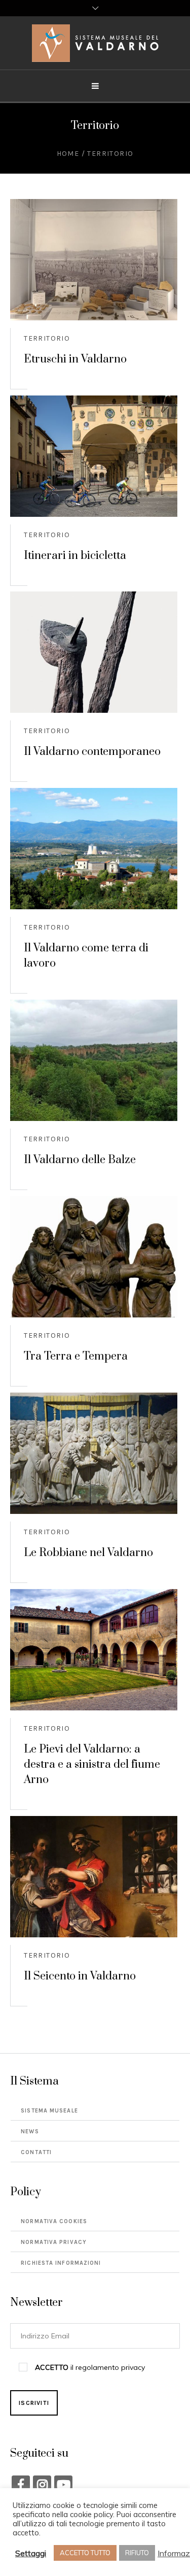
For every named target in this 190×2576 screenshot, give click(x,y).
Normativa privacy (54, 2242)
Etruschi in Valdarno (75, 359)
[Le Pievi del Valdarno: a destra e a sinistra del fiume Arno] (94, 1650)
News (30, 2132)
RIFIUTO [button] (137, 2553)
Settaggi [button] (31, 2553)
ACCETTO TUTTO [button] (85, 2553)
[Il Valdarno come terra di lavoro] (94, 849)
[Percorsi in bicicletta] (94, 456)
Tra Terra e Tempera (76, 1356)
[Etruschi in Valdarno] (94, 260)
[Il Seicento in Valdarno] (94, 1877)
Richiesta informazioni (61, 2263)
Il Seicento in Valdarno (80, 1976)
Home (68, 154)
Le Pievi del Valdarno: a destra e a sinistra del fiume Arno (92, 1764)
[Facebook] (21, 2485)
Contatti (36, 2152)
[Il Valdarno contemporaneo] (94, 652)
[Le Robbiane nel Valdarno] (94, 1453)
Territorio (47, 338)
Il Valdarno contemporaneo (92, 752)
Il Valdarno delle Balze (80, 1160)
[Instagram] (42, 2485)
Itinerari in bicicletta (75, 556)
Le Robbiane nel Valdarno (88, 1553)
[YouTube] (63, 2485)
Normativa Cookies (54, 2221)
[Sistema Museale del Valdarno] (95, 43)
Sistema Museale (49, 2111)
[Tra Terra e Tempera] (94, 1257)
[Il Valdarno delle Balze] (94, 1060)
